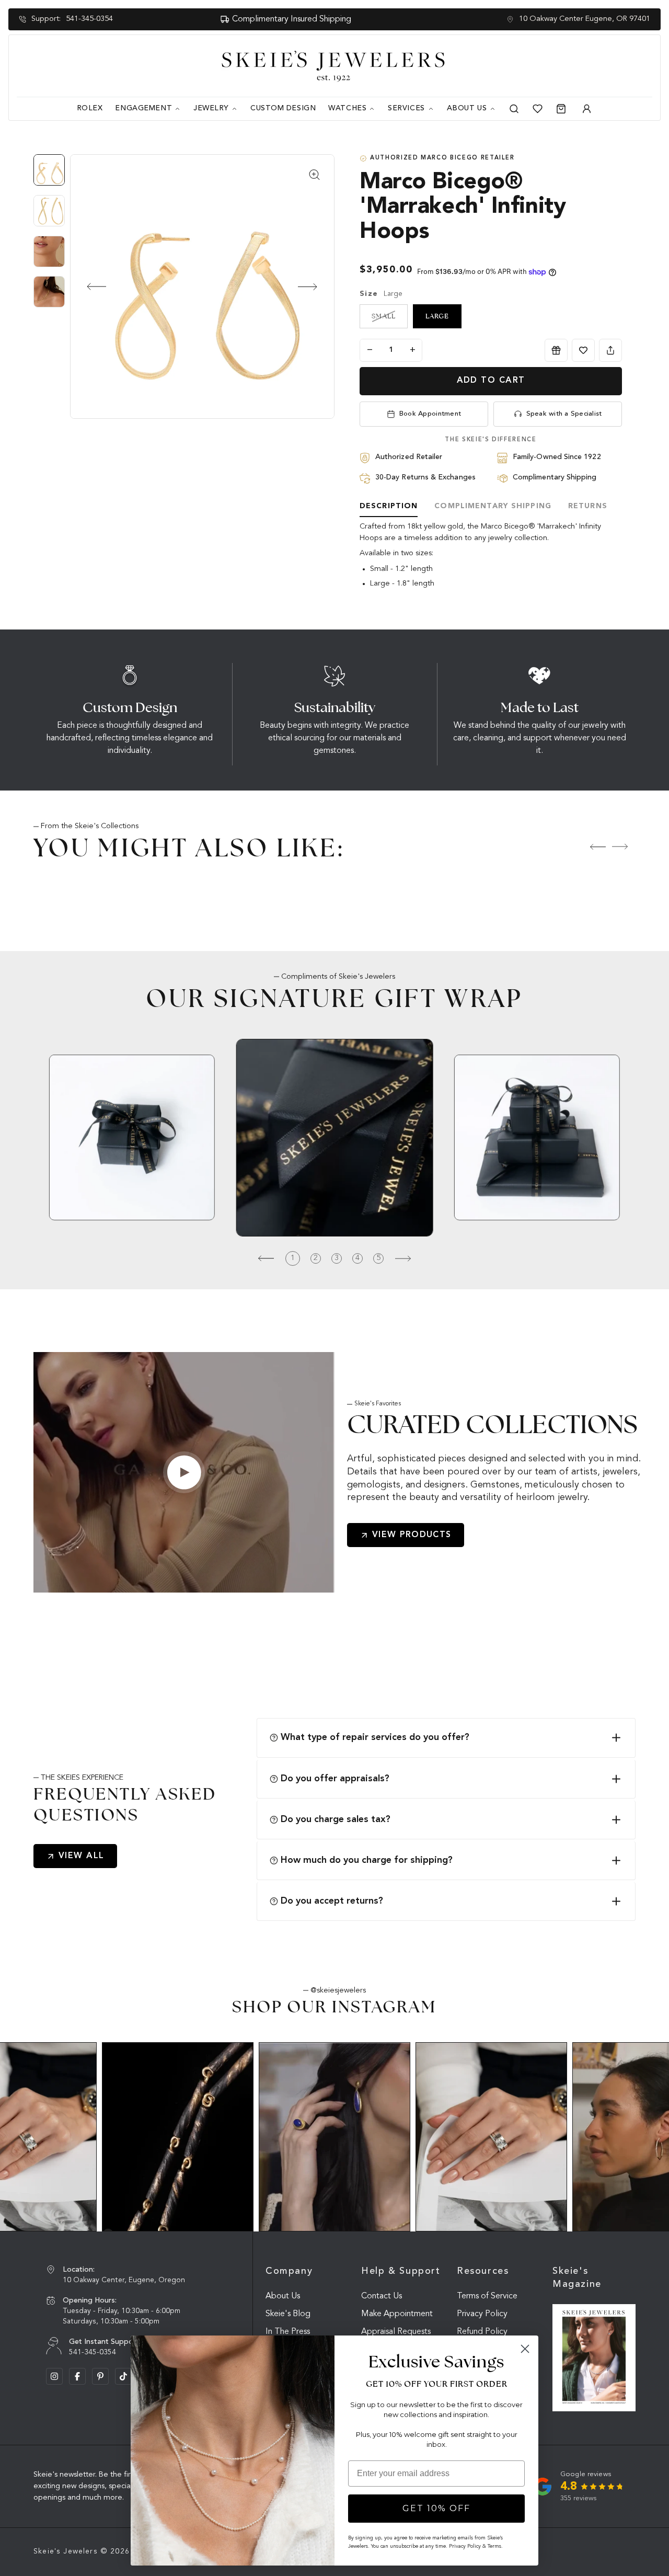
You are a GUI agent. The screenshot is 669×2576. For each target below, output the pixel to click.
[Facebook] (77, 2376)
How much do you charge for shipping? (367, 1860)
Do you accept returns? (332, 1901)
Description (389, 506)
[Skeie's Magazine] (594, 2358)
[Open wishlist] (538, 109)
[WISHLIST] (583, 350)
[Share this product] (610, 350)
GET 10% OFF (436, 2508)
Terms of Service (487, 2296)
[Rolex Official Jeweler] (613, 66)
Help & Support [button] (401, 2271)
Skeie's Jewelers (66, 2551)
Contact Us (382, 2296)
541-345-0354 (89, 19)
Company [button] (289, 2271)
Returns (588, 506)
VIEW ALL (82, 1856)
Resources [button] (483, 2271)
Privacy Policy (482, 2314)
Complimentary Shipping (493, 506)
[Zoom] (202, 287)
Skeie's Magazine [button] (577, 2278)
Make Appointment (397, 2314)
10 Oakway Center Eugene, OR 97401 (585, 19)
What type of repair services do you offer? (375, 1737)
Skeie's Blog (288, 2314)
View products (412, 1535)
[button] (88, 287)
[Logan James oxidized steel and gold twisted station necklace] (178, 2137)
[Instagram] (54, 2376)
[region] (52, 236)
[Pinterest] (100, 2376)
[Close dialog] (525, 2349)
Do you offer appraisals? (335, 1779)
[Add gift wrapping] (556, 350)
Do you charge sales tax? (336, 1819)
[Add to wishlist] (583, 350)
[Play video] (184, 1472)
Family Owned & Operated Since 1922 (317, 19)
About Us (283, 2296)
